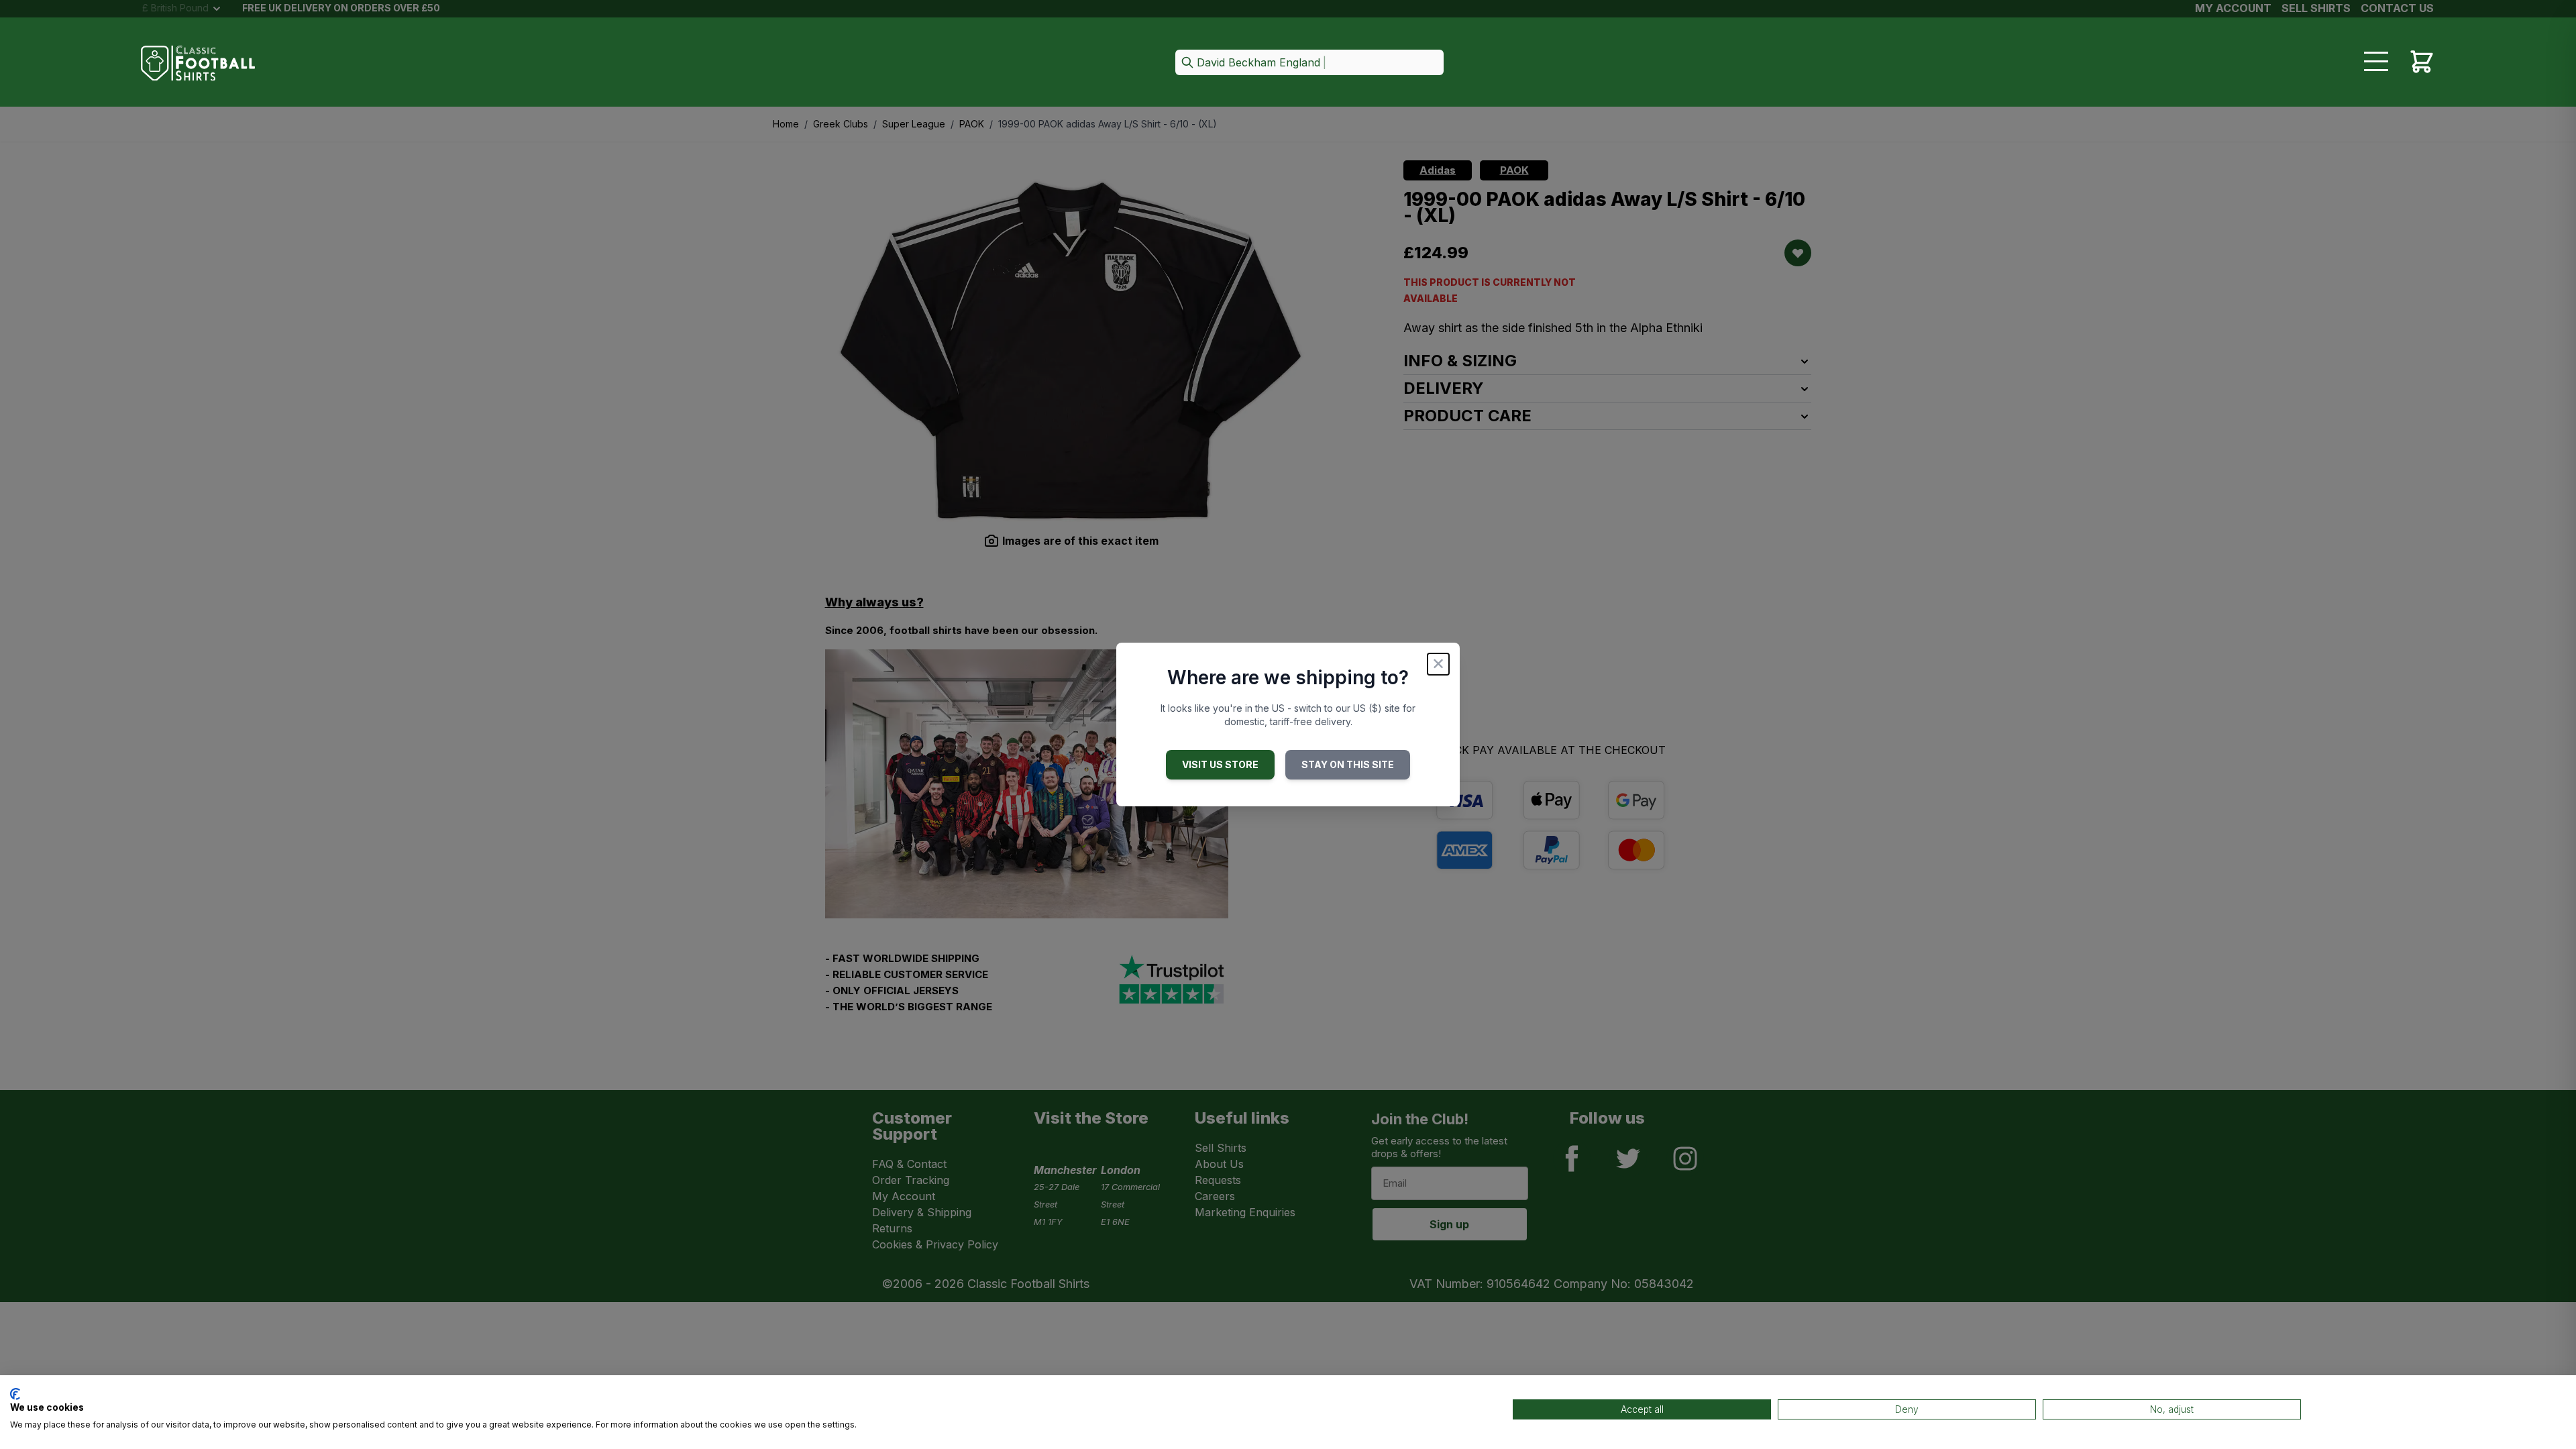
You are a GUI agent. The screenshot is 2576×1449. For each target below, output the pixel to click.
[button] (1309, 63)
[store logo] (198, 63)
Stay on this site (1348, 764)
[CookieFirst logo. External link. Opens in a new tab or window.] (15, 1394)
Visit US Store (1220, 764)
